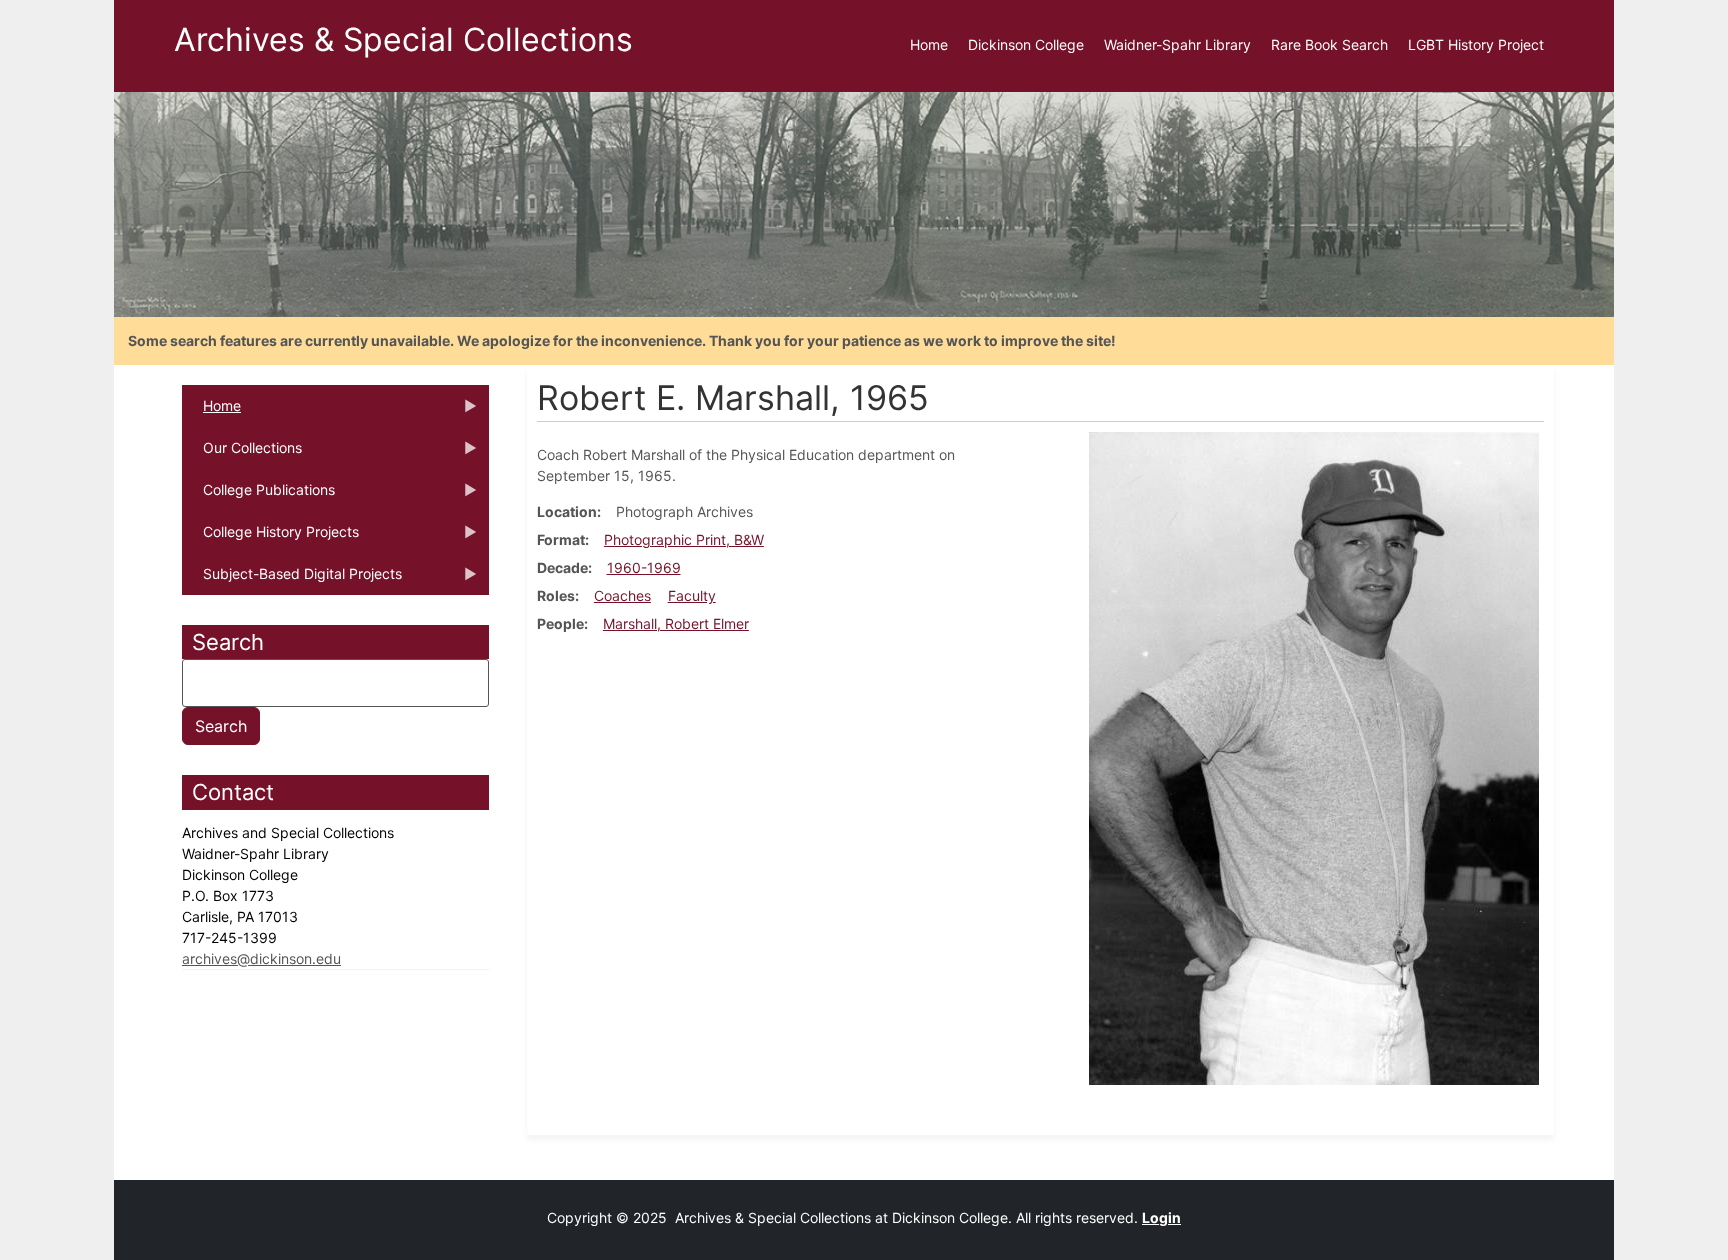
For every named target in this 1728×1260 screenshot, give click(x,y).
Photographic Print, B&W (684, 539)
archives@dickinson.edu (261, 958)
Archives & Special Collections (403, 39)
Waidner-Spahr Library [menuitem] (1177, 44)
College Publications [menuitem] (258, 496)
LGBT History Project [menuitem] (1476, 44)
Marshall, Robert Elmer (676, 623)
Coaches (622, 595)
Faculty (692, 595)
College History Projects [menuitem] (270, 538)
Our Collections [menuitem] (242, 454)
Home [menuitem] (929, 44)
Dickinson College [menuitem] (1026, 44)
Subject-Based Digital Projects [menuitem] (292, 580)
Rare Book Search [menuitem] (1329, 44)
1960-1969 (644, 567)
